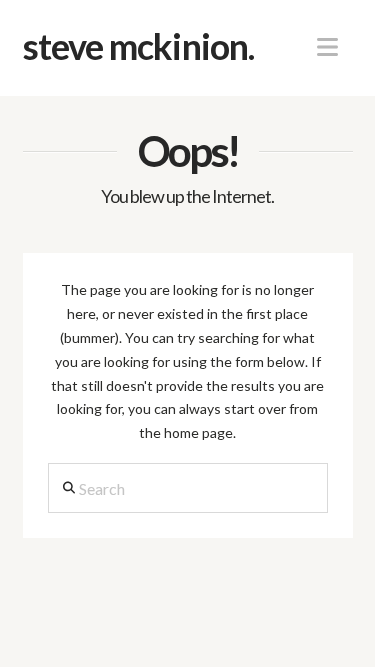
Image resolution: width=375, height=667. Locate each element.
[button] (327, 47)
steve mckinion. (139, 46)
